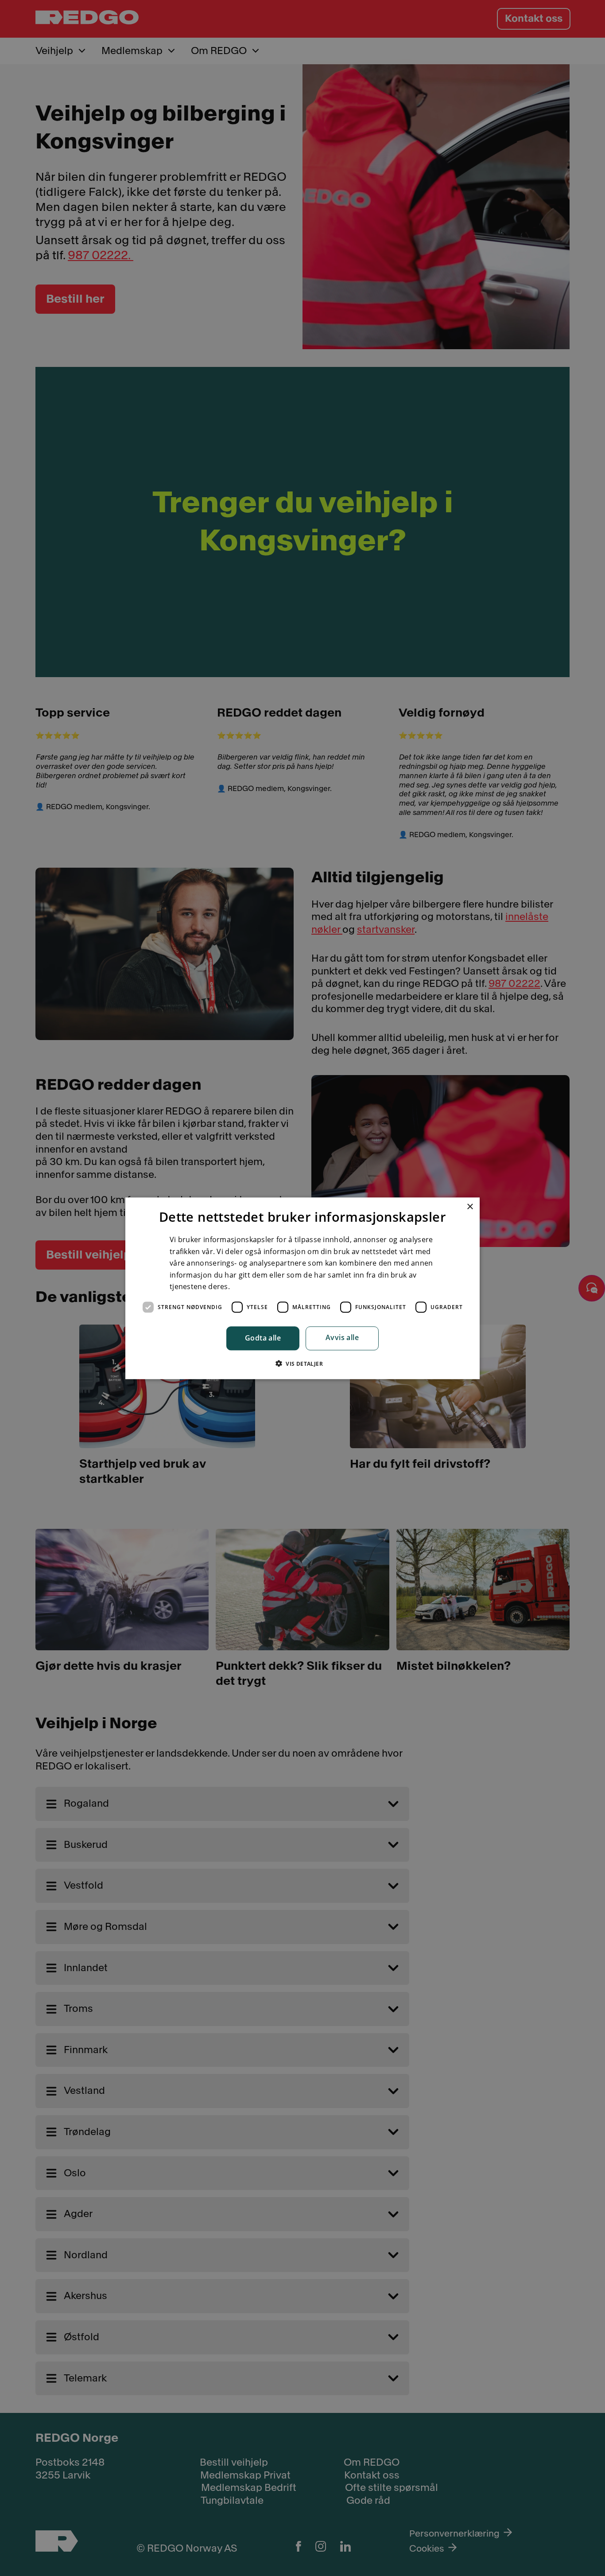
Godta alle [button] (263, 1338)
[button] (302, 1363)
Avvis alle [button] (342, 1337)
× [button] (470, 1207)
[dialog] (302, 1288)
